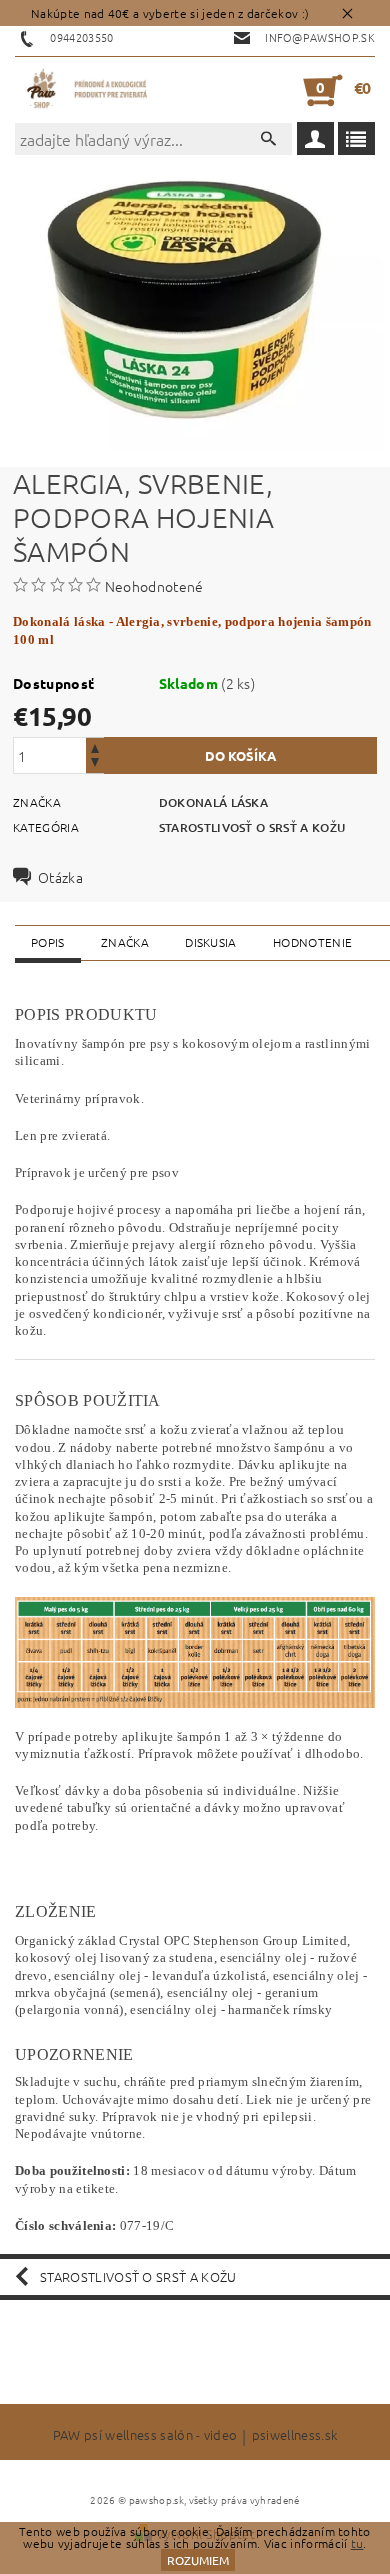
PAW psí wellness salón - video (145, 2436)
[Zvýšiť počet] (95, 746)
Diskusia (211, 942)
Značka (125, 942)
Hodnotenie (312, 942)
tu (357, 2543)
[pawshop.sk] (87, 90)
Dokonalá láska (213, 802)
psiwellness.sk (294, 2436)
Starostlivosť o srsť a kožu (252, 827)
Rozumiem (198, 2560)
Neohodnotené (154, 586)
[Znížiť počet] (95, 764)
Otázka (60, 877)
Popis (48, 942)
